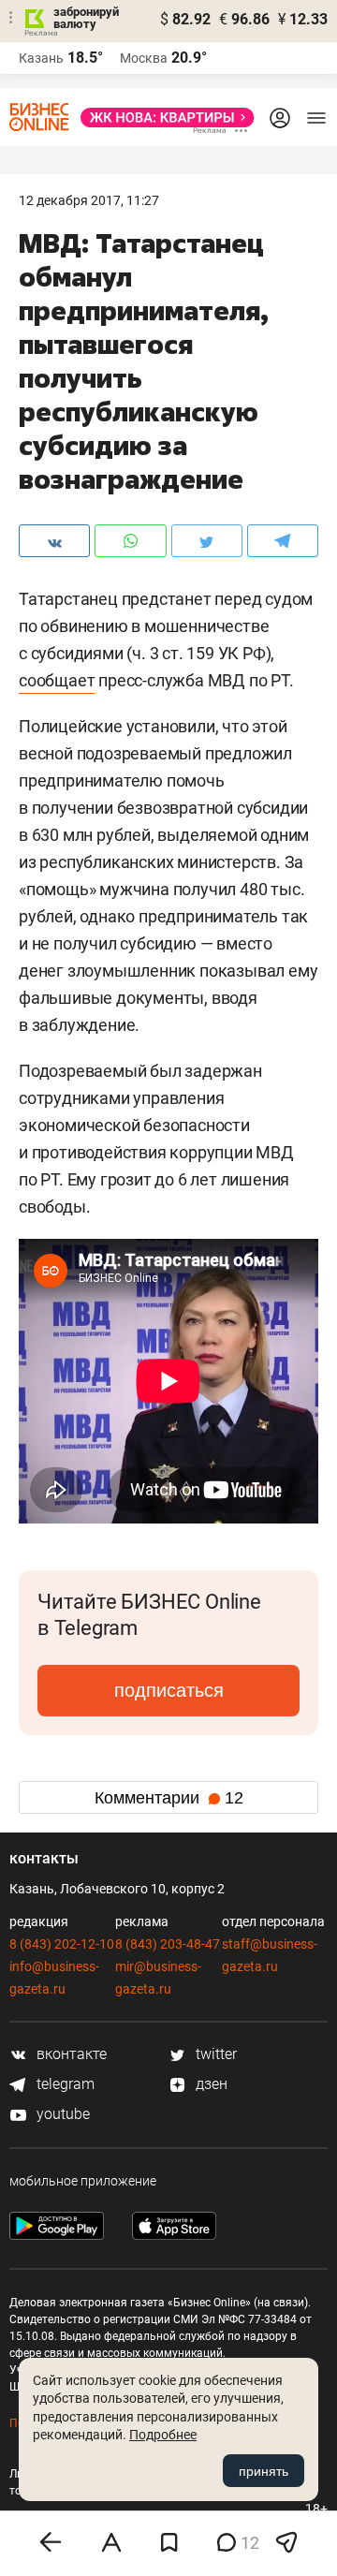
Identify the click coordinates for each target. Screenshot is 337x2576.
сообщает (57, 680)
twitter (214, 2054)
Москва (144, 58)
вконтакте (70, 2054)
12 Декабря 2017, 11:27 (89, 200)
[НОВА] (162, 118)
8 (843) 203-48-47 (168, 1944)
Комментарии (169, 1798)
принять (264, 2471)
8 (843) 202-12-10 (62, 1944)
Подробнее (163, 2435)
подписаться (169, 1690)
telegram (64, 2084)
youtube (61, 2114)
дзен (210, 2084)
